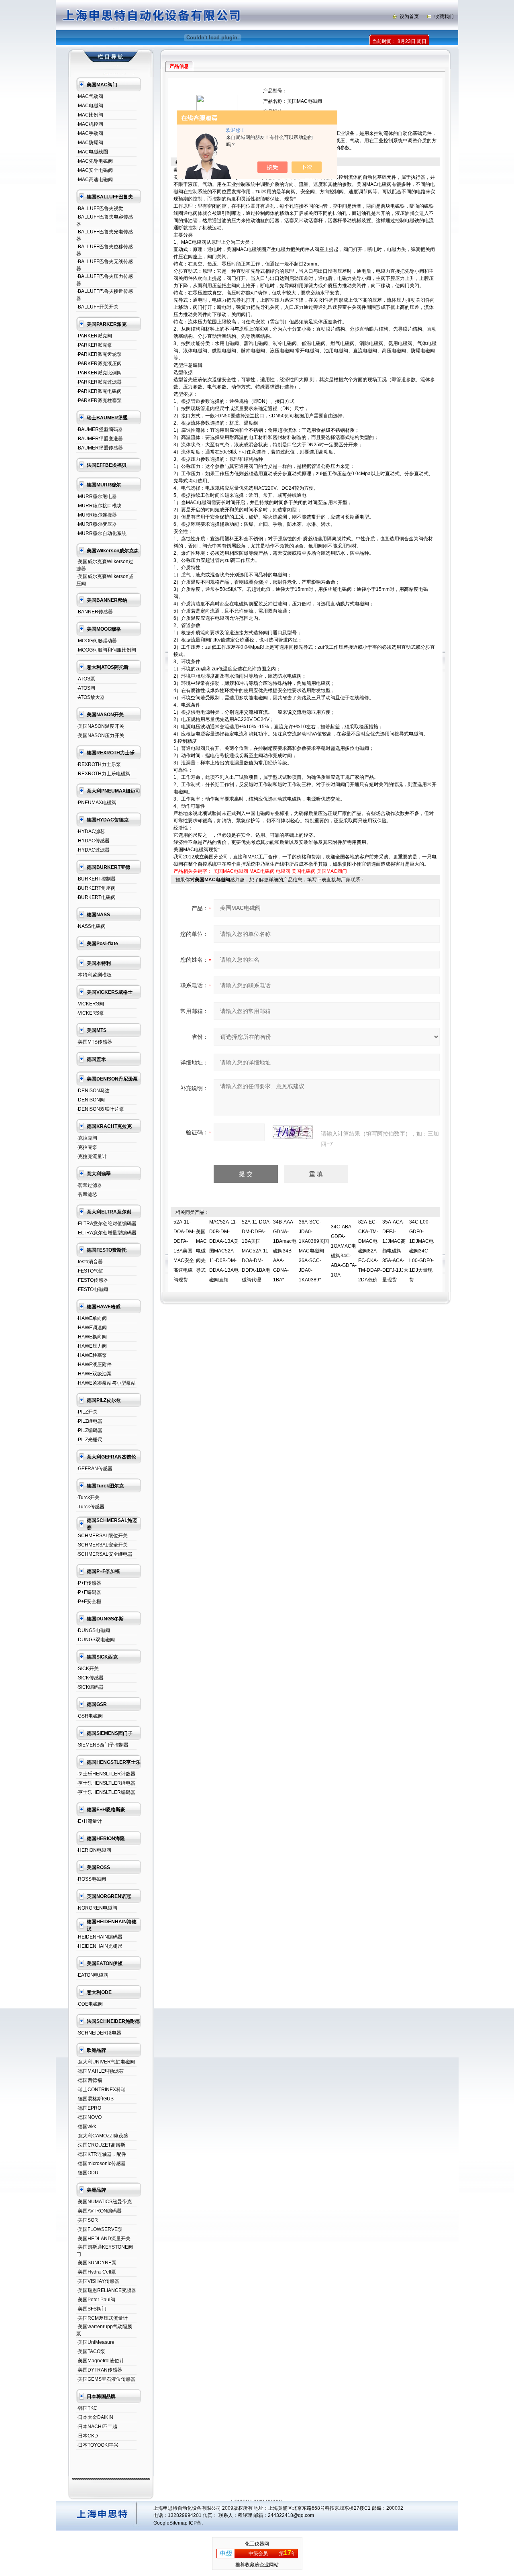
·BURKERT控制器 (96, 879)
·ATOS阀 (86, 688)
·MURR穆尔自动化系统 (101, 533)
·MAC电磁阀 (90, 106)
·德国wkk (86, 2127)
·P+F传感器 (89, 1583)
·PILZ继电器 (89, 1421)
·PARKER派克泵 (94, 345)
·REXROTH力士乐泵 (99, 764)
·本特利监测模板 (94, 975)
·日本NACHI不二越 (97, 2427)
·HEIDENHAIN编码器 (99, 1937)
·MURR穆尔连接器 (97, 515)
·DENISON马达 (93, 1091)
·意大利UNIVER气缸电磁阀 (106, 2062)
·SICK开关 (88, 1669)
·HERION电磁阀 (94, 1850)
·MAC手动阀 (90, 133)
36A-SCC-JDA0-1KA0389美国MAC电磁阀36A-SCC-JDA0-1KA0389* (314, 1251)
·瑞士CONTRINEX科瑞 (101, 2090)
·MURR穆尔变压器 (97, 524)
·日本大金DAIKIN (95, 2417)
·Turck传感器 (90, 1507)
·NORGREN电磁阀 (97, 1908)
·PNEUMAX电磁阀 (96, 803)
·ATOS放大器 (91, 697)
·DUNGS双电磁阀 (96, 1640)
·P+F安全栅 (89, 1602)
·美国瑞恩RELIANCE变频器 (106, 2290)
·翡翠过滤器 (89, 1185)
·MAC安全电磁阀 (95, 170)
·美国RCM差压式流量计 (102, 2318)
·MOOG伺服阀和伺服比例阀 (106, 650)
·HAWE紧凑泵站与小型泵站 (106, 1383)
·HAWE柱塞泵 (92, 1355)
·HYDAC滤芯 (91, 831)
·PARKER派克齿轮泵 (99, 354)
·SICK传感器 (90, 1678)
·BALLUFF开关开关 (97, 307)
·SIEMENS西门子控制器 (102, 1745)
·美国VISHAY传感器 (98, 2281)
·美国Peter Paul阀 (96, 2300)
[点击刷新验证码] (293, 1132)
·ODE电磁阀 (90, 2004)
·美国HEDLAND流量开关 (103, 2239)
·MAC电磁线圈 (92, 152)
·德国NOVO (89, 2117)
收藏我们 (444, 16)
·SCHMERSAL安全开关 (102, 1545)
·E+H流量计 (89, 1821)
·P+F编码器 (89, 1592)
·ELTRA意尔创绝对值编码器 (106, 1224)
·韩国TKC (87, 2408)
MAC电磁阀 (262, 871)
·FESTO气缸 (90, 1271)
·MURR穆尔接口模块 (99, 506)
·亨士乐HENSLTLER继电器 (106, 1783)
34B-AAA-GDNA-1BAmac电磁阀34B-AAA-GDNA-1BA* (285, 1251)
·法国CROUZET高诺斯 (101, 2145)
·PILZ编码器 (89, 1430)
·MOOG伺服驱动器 (97, 641)
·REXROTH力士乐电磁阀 (103, 774)
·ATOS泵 (86, 679)
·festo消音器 (90, 1262)
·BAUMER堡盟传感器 (100, 448)
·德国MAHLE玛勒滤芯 (100, 2071)
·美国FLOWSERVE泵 (99, 2229)
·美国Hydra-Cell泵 (96, 2272)
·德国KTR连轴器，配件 (101, 2154)
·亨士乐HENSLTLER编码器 (106, 1792)
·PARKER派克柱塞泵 (99, 400)
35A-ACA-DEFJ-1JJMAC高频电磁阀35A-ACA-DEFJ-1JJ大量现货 (395, 1251)
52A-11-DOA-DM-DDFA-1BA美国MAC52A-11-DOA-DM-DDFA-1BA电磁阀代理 (256, 1251)
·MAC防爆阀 (90, 143)
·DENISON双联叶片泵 (100, 1109)
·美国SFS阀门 (91, 2309)
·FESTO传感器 (92, 1280)
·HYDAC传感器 (93, 841)
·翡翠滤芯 (87, 1195)
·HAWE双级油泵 (94, 1374)
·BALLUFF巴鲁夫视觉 (100, 208)
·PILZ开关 (87, 1412)
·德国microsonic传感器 (101, 2163)
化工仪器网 (257, 2544)
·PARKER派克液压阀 (99, 364)
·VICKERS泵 (90, 1013)
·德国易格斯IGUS (95, 2099)
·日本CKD (87, 2436)
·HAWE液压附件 (94, 1365)
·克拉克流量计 (92, 1156)
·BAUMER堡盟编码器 (100, 429)
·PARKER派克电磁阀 (99, 391)
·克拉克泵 (87, 1147)
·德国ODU (87, 2173)
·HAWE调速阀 (92, 1328)
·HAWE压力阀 (92, 1346)
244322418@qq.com (291, 2515)
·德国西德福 (89, 2080)
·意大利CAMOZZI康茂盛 (102, 2136)
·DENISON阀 (91, 1100)
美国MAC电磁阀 (231, 871)
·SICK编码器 (90, 1687)
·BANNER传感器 (95, 612)
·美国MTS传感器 (94, 1042)
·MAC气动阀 (90, 96)
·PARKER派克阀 (94, 336)
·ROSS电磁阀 (91, 1879)
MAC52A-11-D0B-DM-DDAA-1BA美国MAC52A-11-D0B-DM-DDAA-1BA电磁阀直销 (224, 1251)
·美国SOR (87, 2220)
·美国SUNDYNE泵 (96, 2263)
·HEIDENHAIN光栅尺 (99, 1946)
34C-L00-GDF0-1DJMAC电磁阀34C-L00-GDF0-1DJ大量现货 (421, 1251)
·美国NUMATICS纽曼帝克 (104, 2202)
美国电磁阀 (304, 871)
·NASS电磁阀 (91, 926)
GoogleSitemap (170, 2523)
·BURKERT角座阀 (96, 888)
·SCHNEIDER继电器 (99, 2033)
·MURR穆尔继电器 (97, 496)
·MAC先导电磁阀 (95, 161)
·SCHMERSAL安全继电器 (104, 1554)
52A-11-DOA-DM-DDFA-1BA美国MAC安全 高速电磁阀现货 (184, 1251)
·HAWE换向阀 (92, 1337)
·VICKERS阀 (90, 1004)
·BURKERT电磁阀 (96, 897)
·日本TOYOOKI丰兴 (97, 2445)
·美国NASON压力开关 (100, 735)
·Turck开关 (88, 1497)
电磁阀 (283, 871)
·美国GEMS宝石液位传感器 (106, 2379)
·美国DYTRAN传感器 (99, 2370)
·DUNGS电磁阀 (93, 1630)
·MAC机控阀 (90, 124)
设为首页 (409, 16)
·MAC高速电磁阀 (95, 180)
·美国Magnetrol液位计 (100, 2361)
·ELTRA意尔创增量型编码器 (106, 1233)
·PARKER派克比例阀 (99, 373)
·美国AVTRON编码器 (99, 2211)
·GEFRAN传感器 (94, 1469)
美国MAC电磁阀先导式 (201, 1251)
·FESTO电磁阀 (92, 1289)
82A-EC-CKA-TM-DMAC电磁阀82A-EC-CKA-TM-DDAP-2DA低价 (370, 1251)
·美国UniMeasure (95, 2342)
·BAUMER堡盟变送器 (100, 439)
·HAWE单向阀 (92, 1318)
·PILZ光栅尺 (89, 1440)
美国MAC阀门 (332, 871)
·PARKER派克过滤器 (99, 382)
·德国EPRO (89, 2108)
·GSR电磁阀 (90, 1716)
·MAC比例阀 (90, 115)
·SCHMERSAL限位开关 (102, 1536)
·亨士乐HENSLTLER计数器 (106, 1774)
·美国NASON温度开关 (100, 726)
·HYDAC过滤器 (93, 850)
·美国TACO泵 (91, 2351)
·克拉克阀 (87, 1138)
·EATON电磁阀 (92, 1975)
